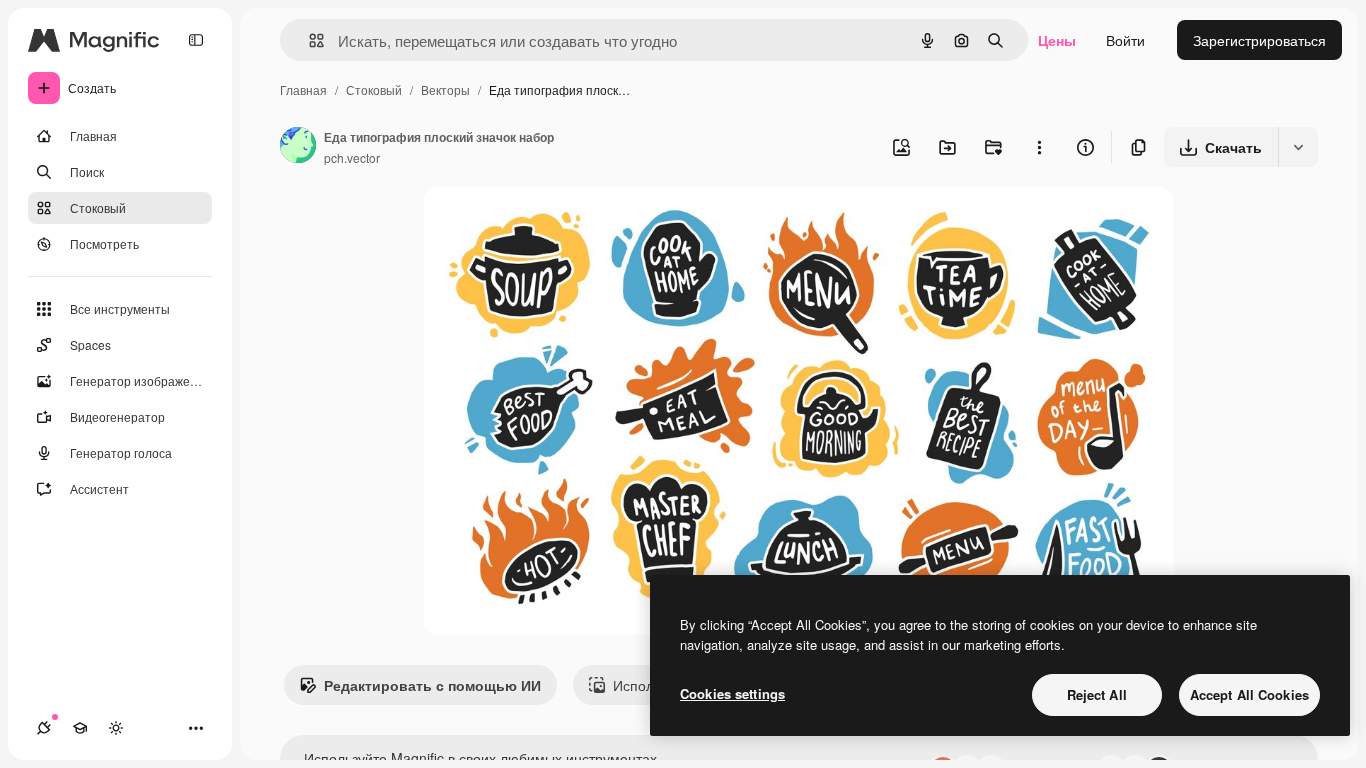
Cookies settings (732, 693)
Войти (1125, 40)
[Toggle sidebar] (196, 40)
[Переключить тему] (116, 728)
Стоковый (374, 89)
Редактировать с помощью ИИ (432, 685)
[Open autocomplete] (308, 40)
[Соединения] (44, 728)
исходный (557, 225)
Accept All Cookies (1249, 694)
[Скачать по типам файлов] (1298, 147)
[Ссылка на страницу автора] (298, 147)
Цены (1057, 40)
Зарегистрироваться (1259, 40)
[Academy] (80, 728)
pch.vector (352, 157)
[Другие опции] (1039, 147)
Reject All (1097, 694)
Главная (303, 89)
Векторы (445, 89)
